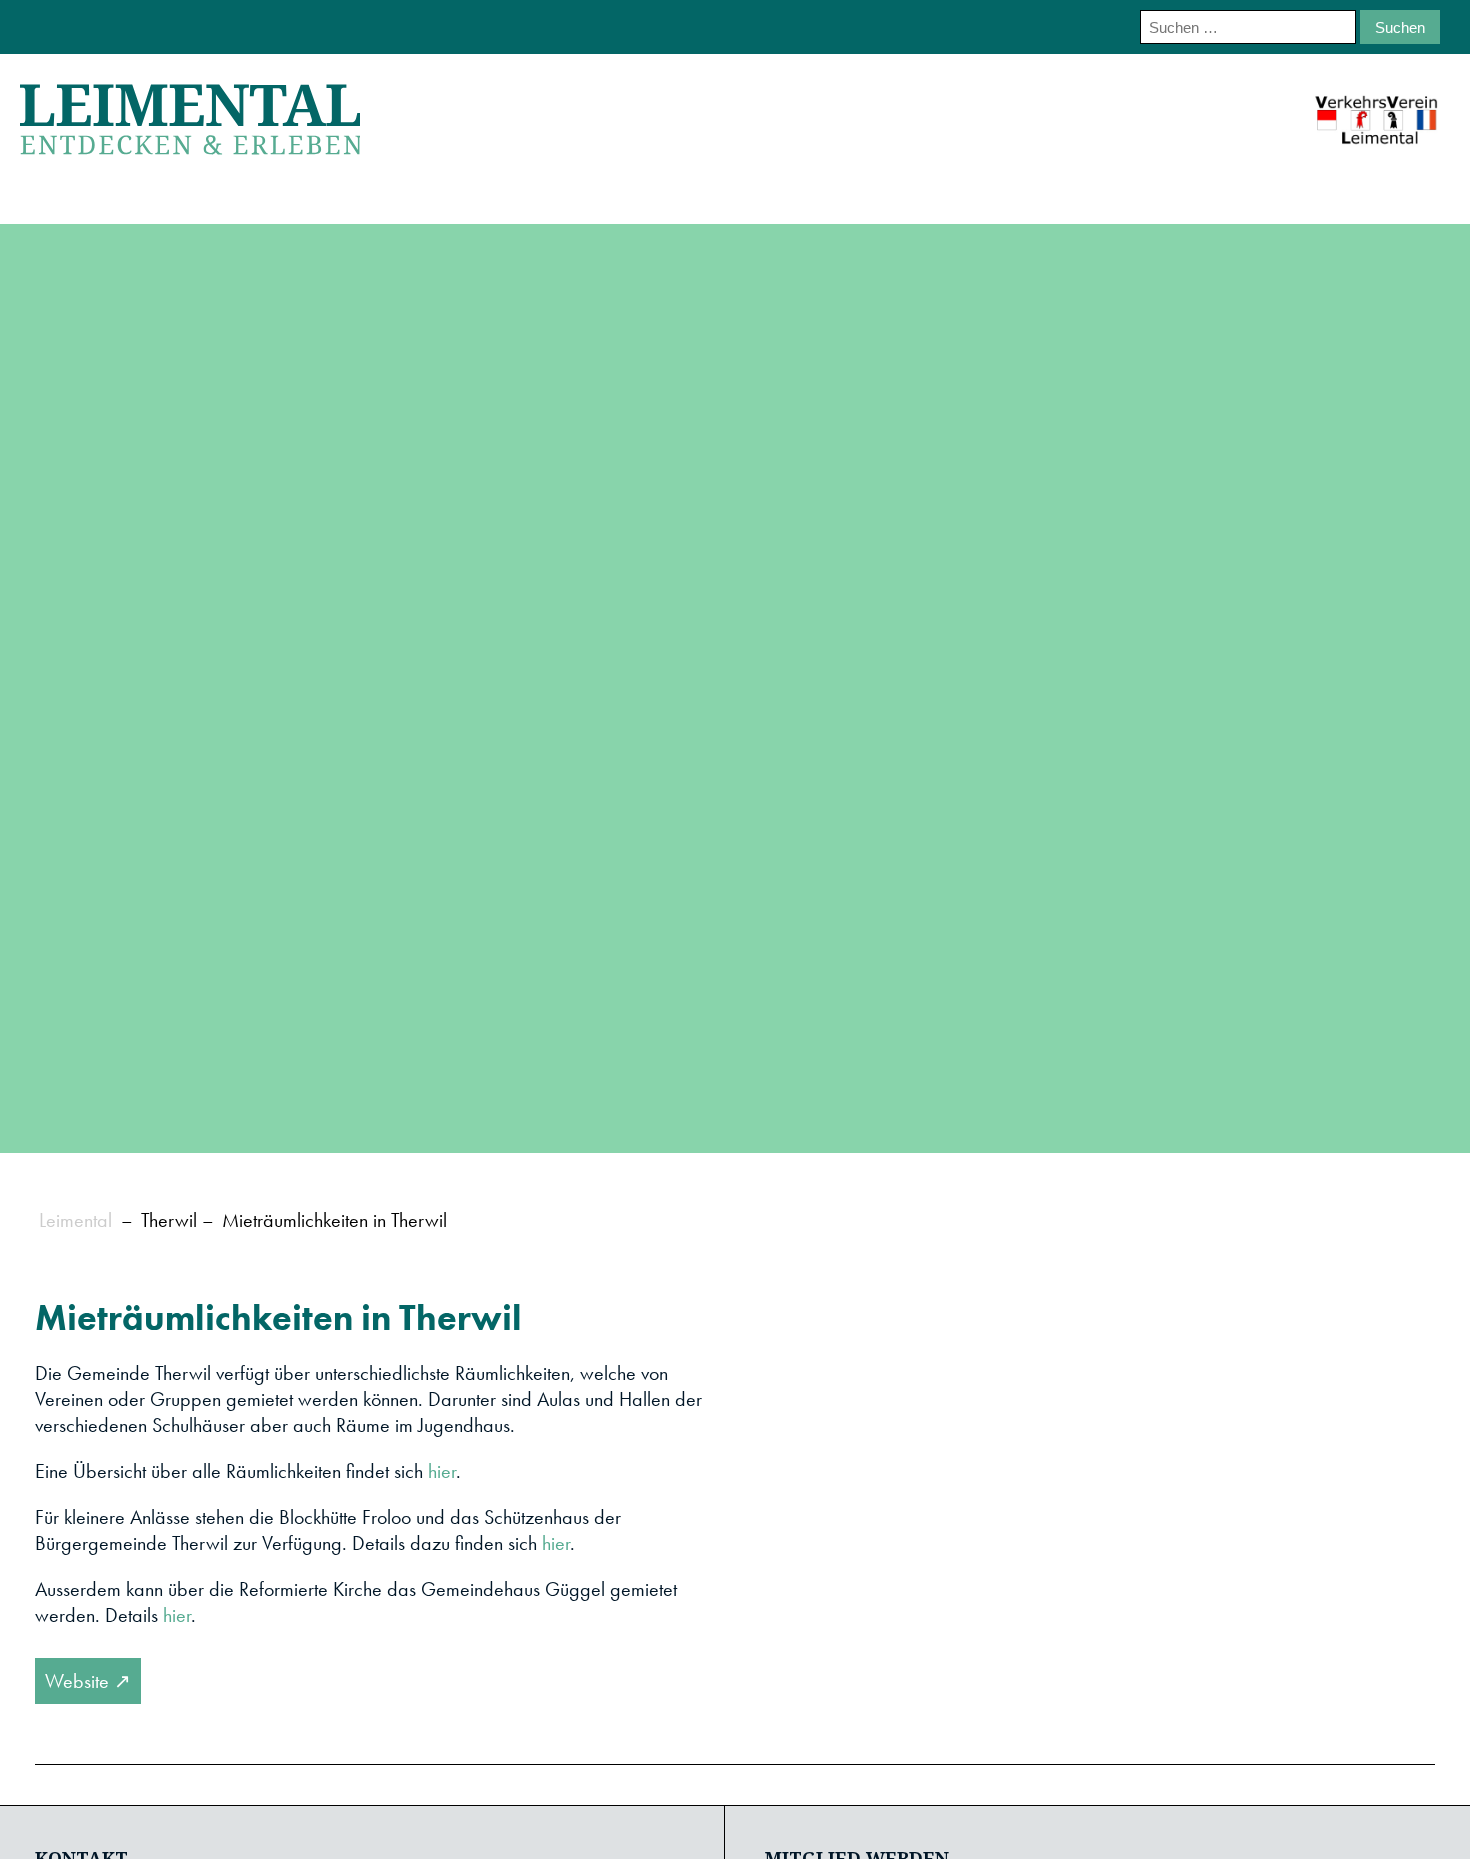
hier (442, 1471)
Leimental (75, 1220)
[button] (926, 1497)
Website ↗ (88, 1681)
